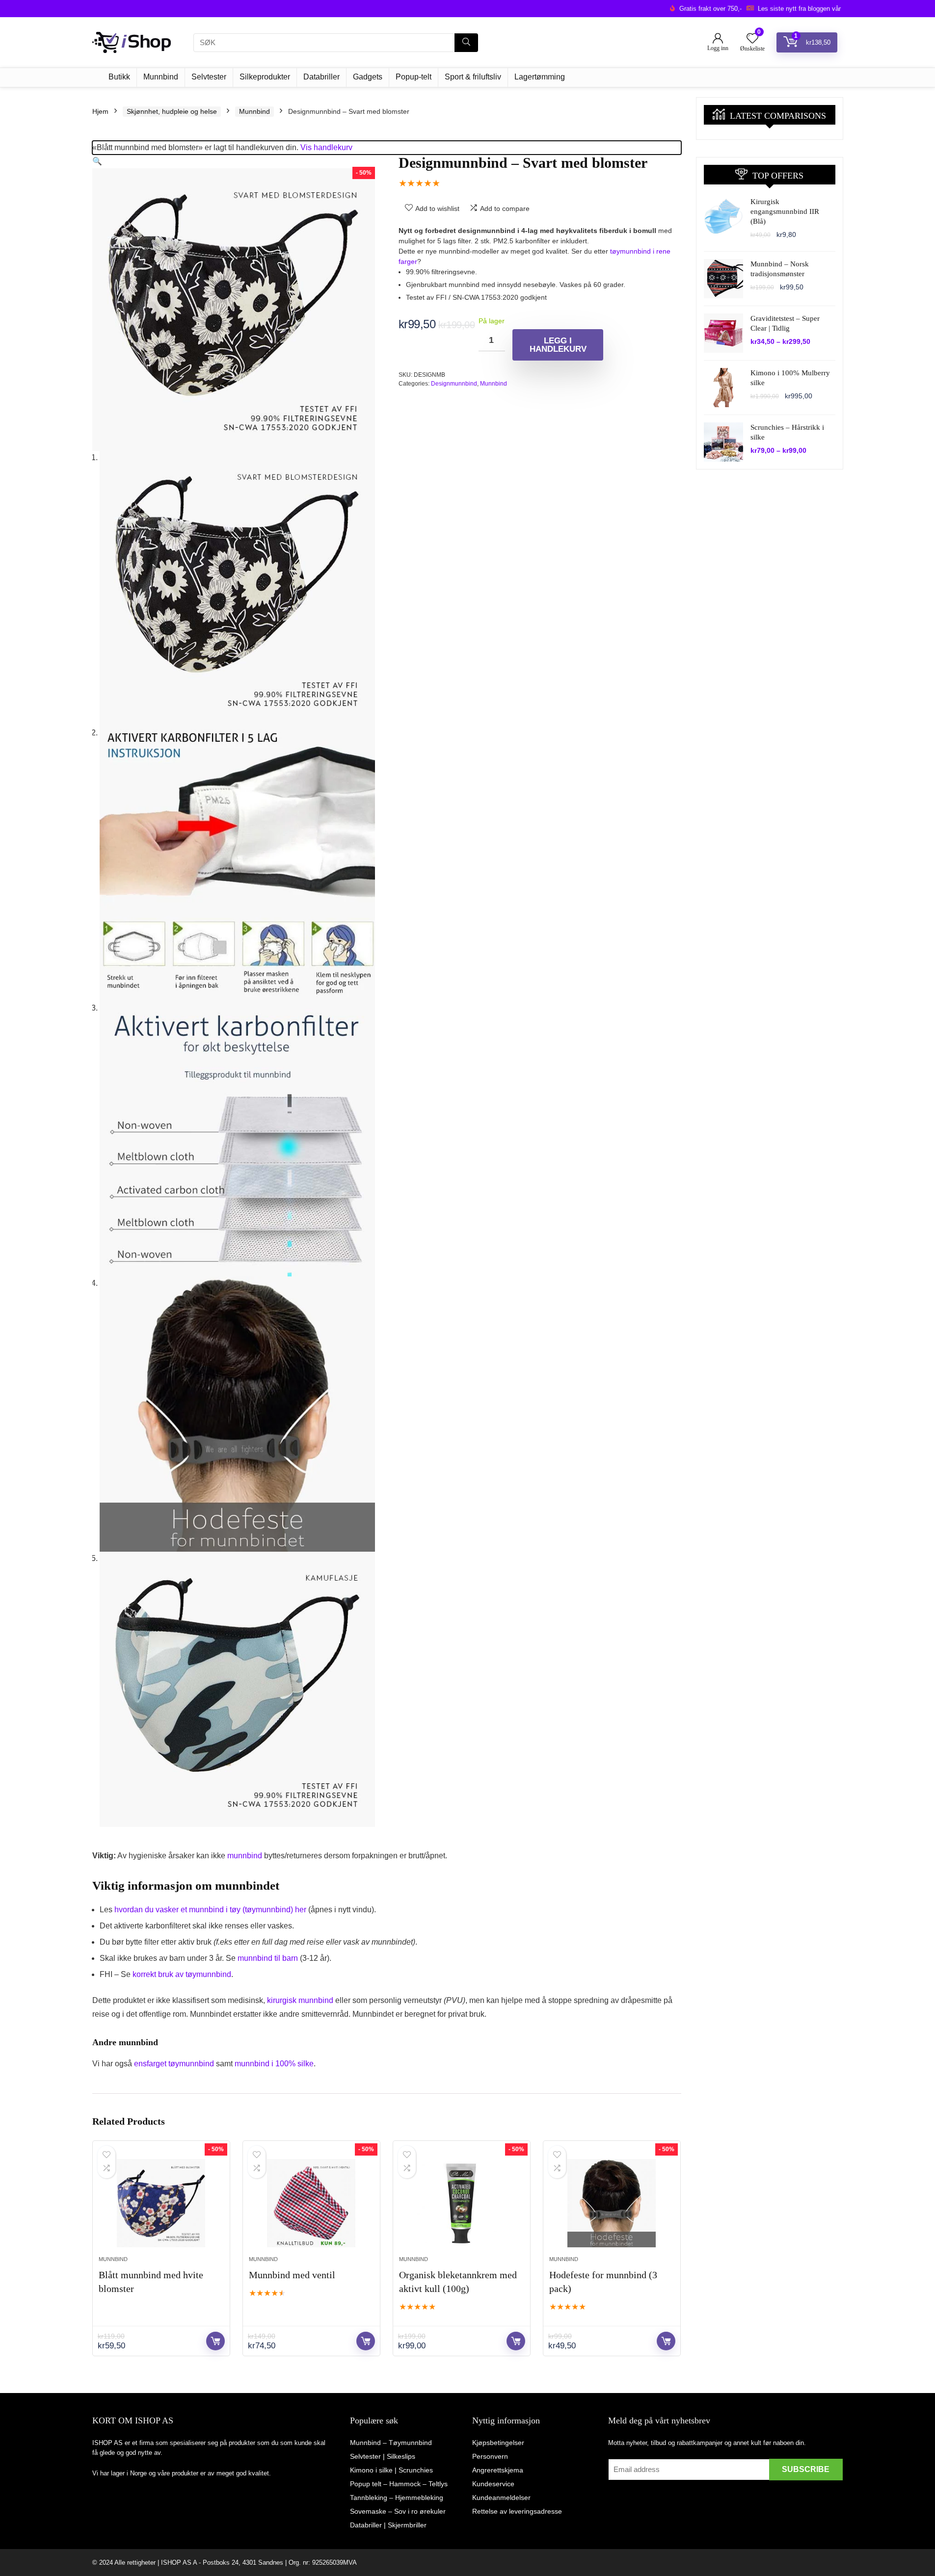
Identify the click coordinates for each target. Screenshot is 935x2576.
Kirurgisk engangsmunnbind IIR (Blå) (785, 211)
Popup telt (366, 2484)
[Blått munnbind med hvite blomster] (161, 2203)
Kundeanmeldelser (501, 2498)
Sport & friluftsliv (473, 77)
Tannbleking (369, 2498)
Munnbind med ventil (292, 2275)
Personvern (490, 2456)
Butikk (119, 77)
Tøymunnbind (410, 2443)
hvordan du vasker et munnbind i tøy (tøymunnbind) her (210, 1910)
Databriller (321, 77)
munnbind (245, 1856)
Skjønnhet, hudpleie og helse (172, 111)
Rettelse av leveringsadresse (517, 2511)
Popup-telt (414, 77)
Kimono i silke (371, 2470)
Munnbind (161, 77)
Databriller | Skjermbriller (388, 2525)
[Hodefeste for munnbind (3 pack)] (612, 2203)
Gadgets (368, 77)
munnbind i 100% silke (274, 2064)
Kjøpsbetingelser (498, 2443)
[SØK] (466, 43)
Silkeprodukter (265, 77)
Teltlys (438, 2484)
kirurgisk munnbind (300, 2000)
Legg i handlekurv (558, 345)
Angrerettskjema (498, 2470)
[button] (97, 161)
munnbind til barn (268, 1958)
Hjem (100, 111)
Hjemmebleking (419, 2498)
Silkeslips (401, 2456)
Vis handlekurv (326, 147)
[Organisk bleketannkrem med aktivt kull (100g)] (462, 2203)
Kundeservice (493, 2484)
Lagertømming (540, 77)
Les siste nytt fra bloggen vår (799, 9)
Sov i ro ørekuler (420, 2511)
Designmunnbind (454, 384)
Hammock (405, 2484)
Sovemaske (368, 2511)
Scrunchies (416, 2470)
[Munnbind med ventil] (312, 2203)
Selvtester (209, 77)
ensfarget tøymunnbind (174, 2064)
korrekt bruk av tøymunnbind (182, 1974)
